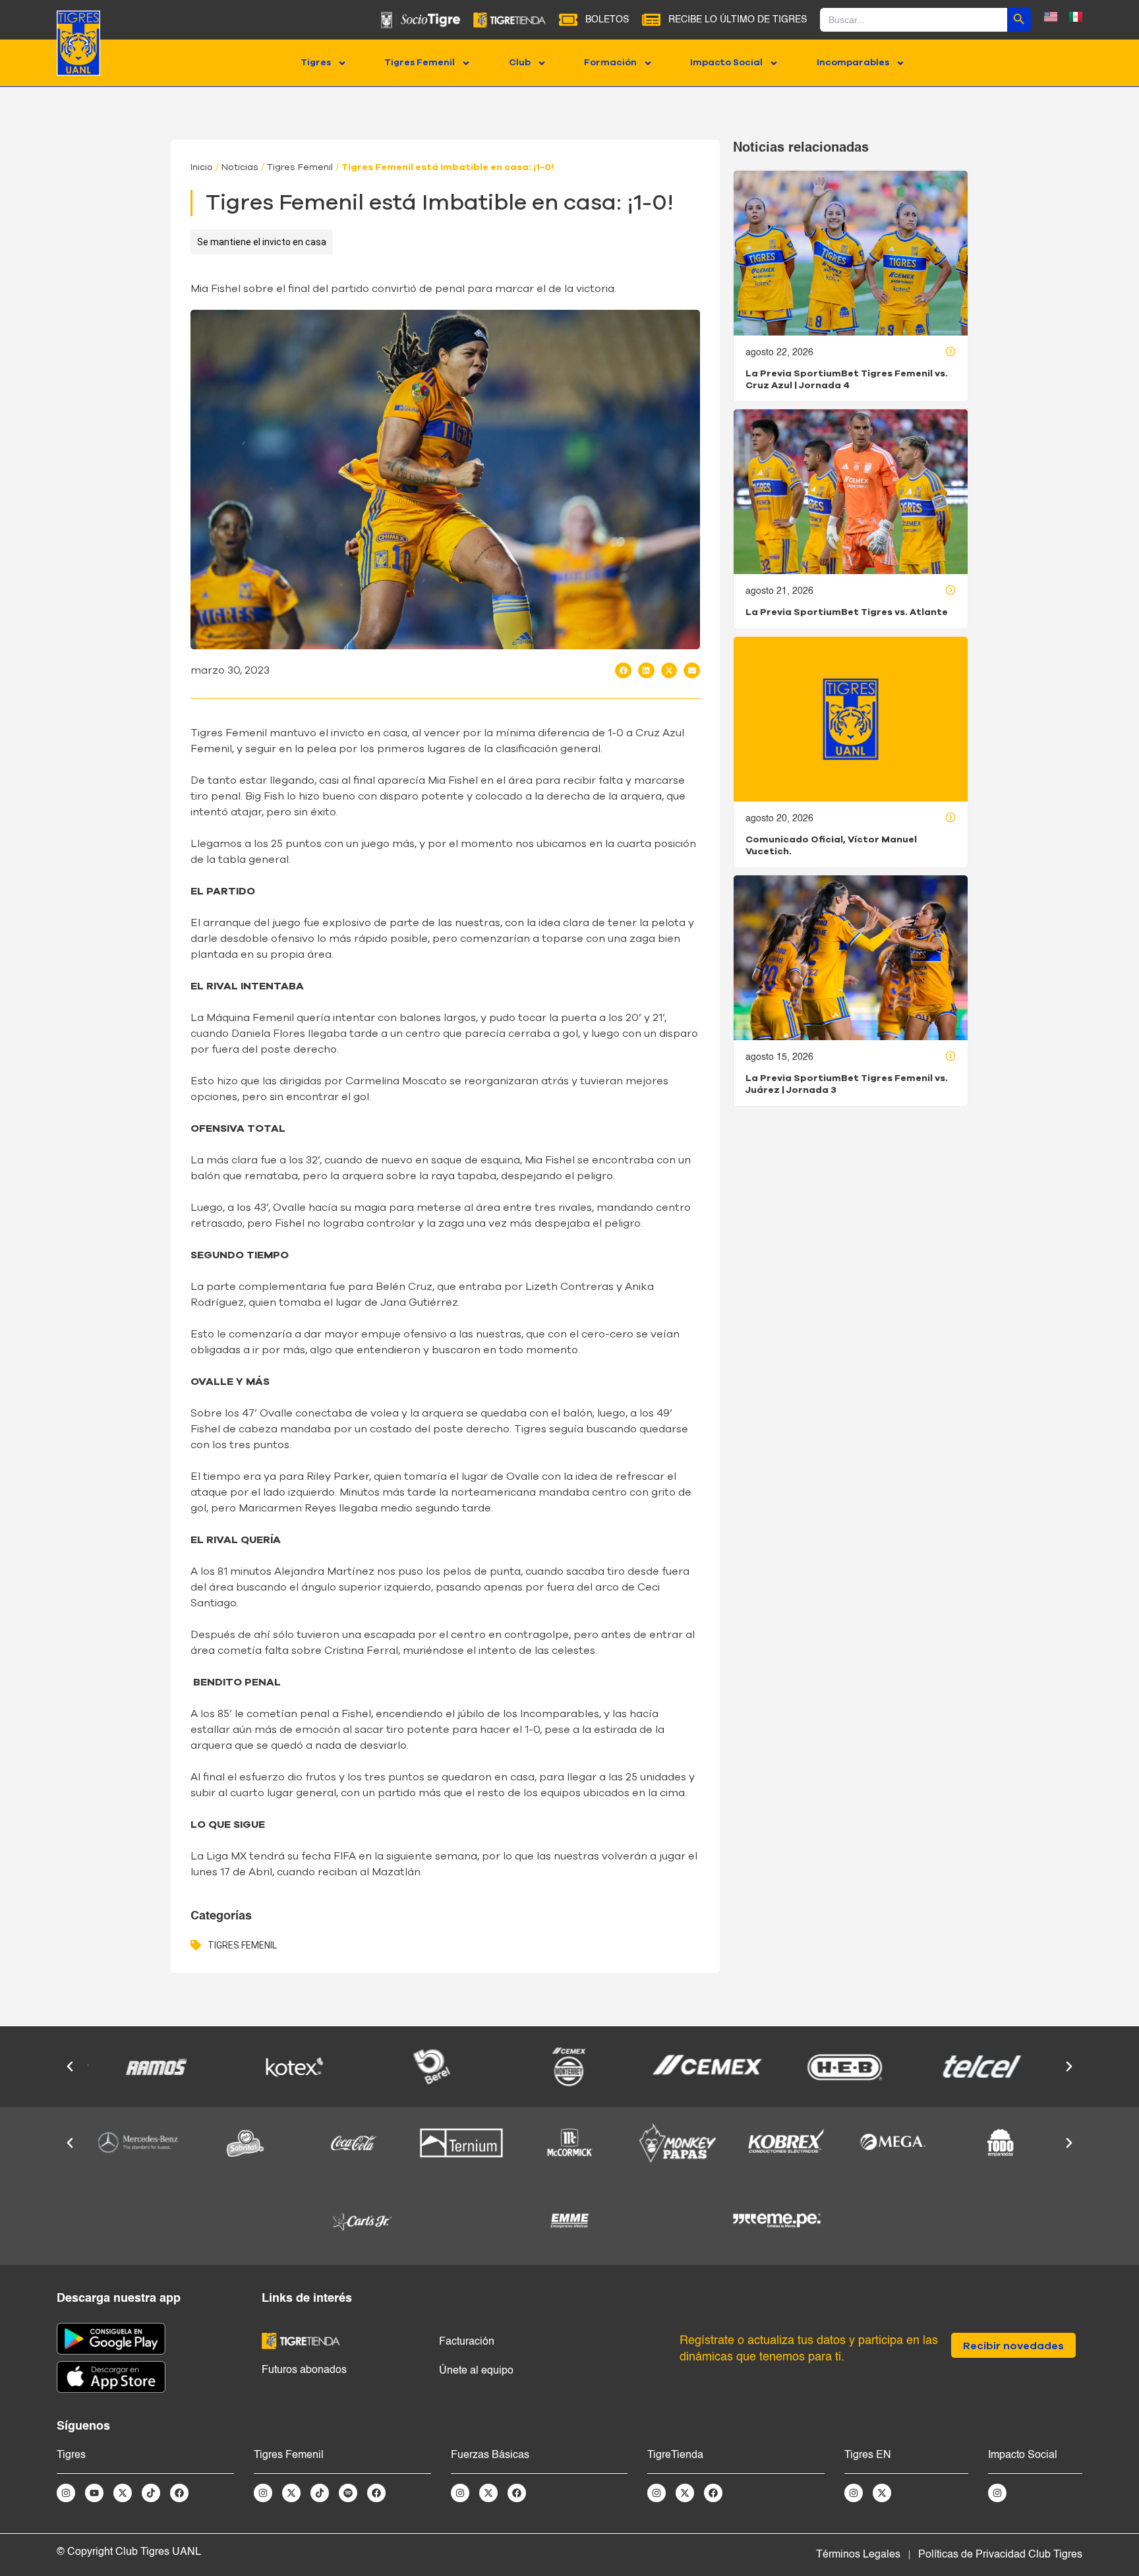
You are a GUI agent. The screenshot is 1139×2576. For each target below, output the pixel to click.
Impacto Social (726, 63)
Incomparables (853, 63)
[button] (623, 670)
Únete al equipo (476, 2371)
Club (520, 63)
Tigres (316, 63)
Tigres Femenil (420, 63)
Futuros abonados (304, 2370)
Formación (610, 63)
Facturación (467, 2342)
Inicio (202, 167)
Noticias (240, 167)
